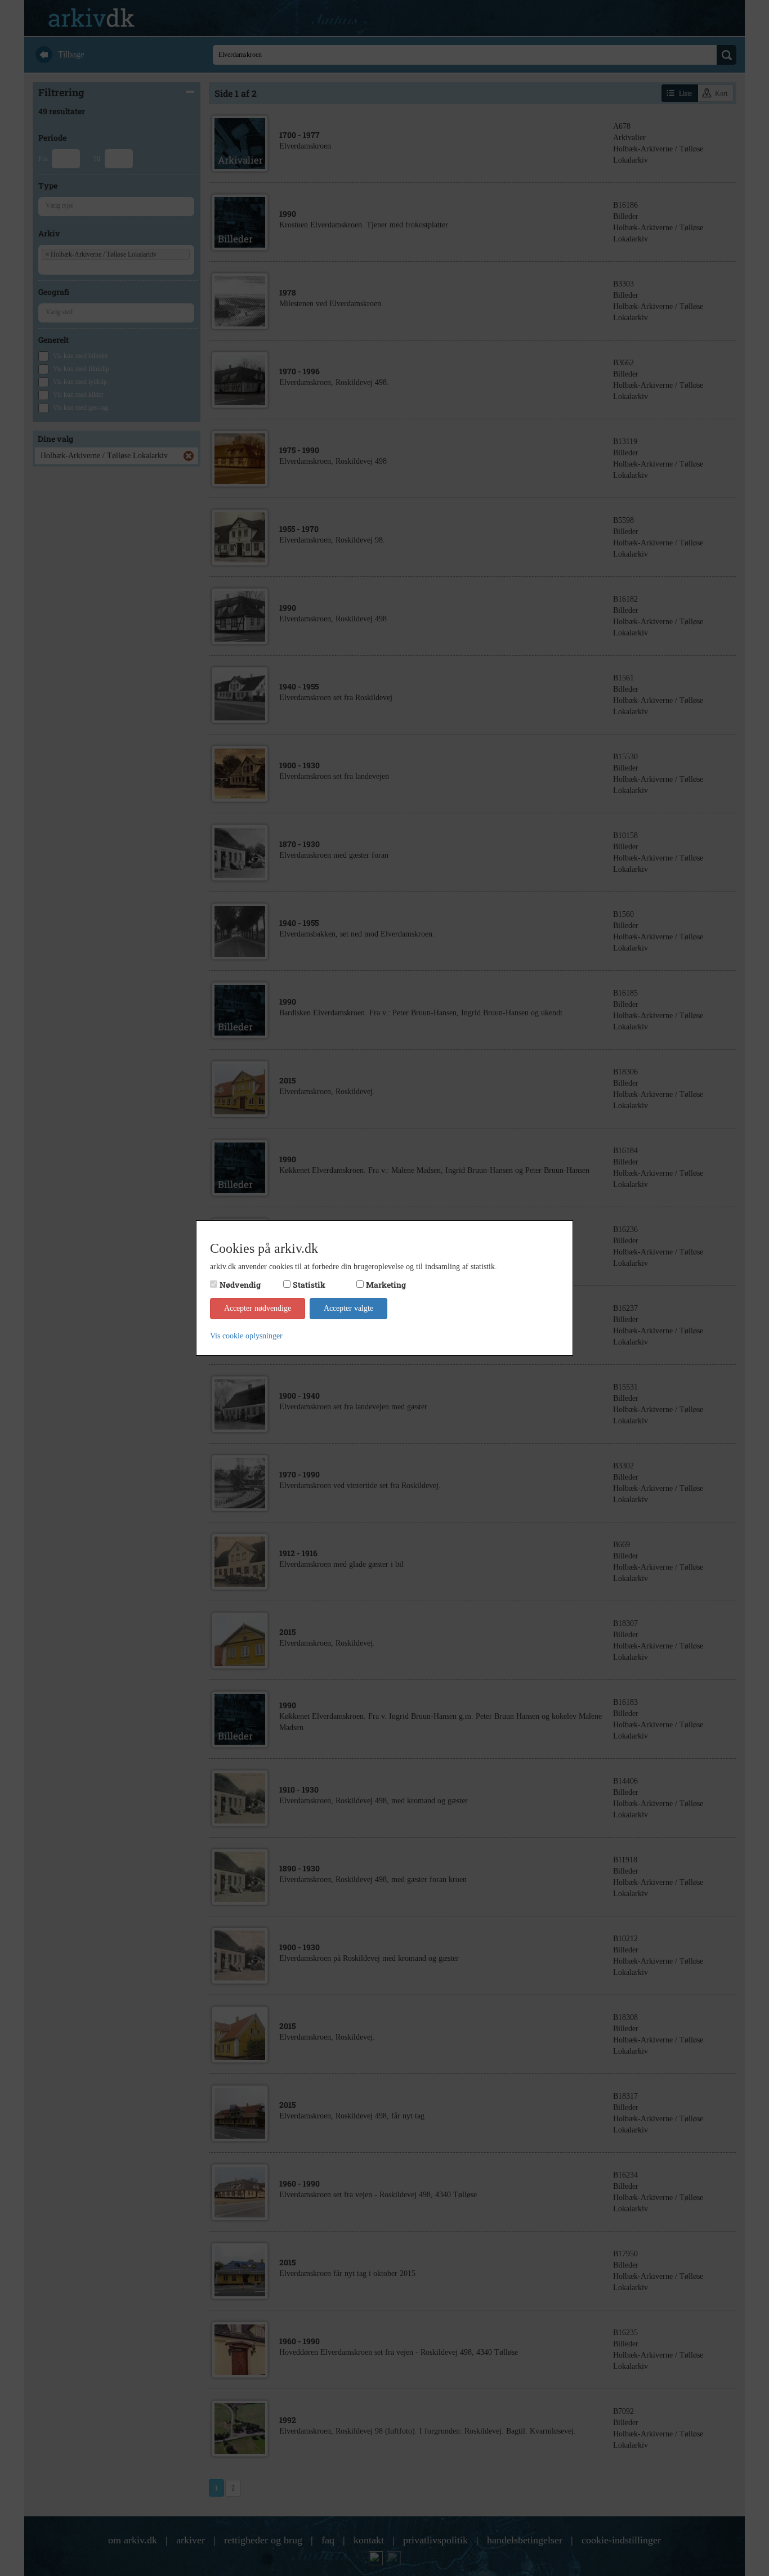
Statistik (309, 1285)
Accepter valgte (348, 1308)
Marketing (386, 1285)
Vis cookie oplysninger (246, 1336)
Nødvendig (240, 1285)
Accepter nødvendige (258, 1308)
